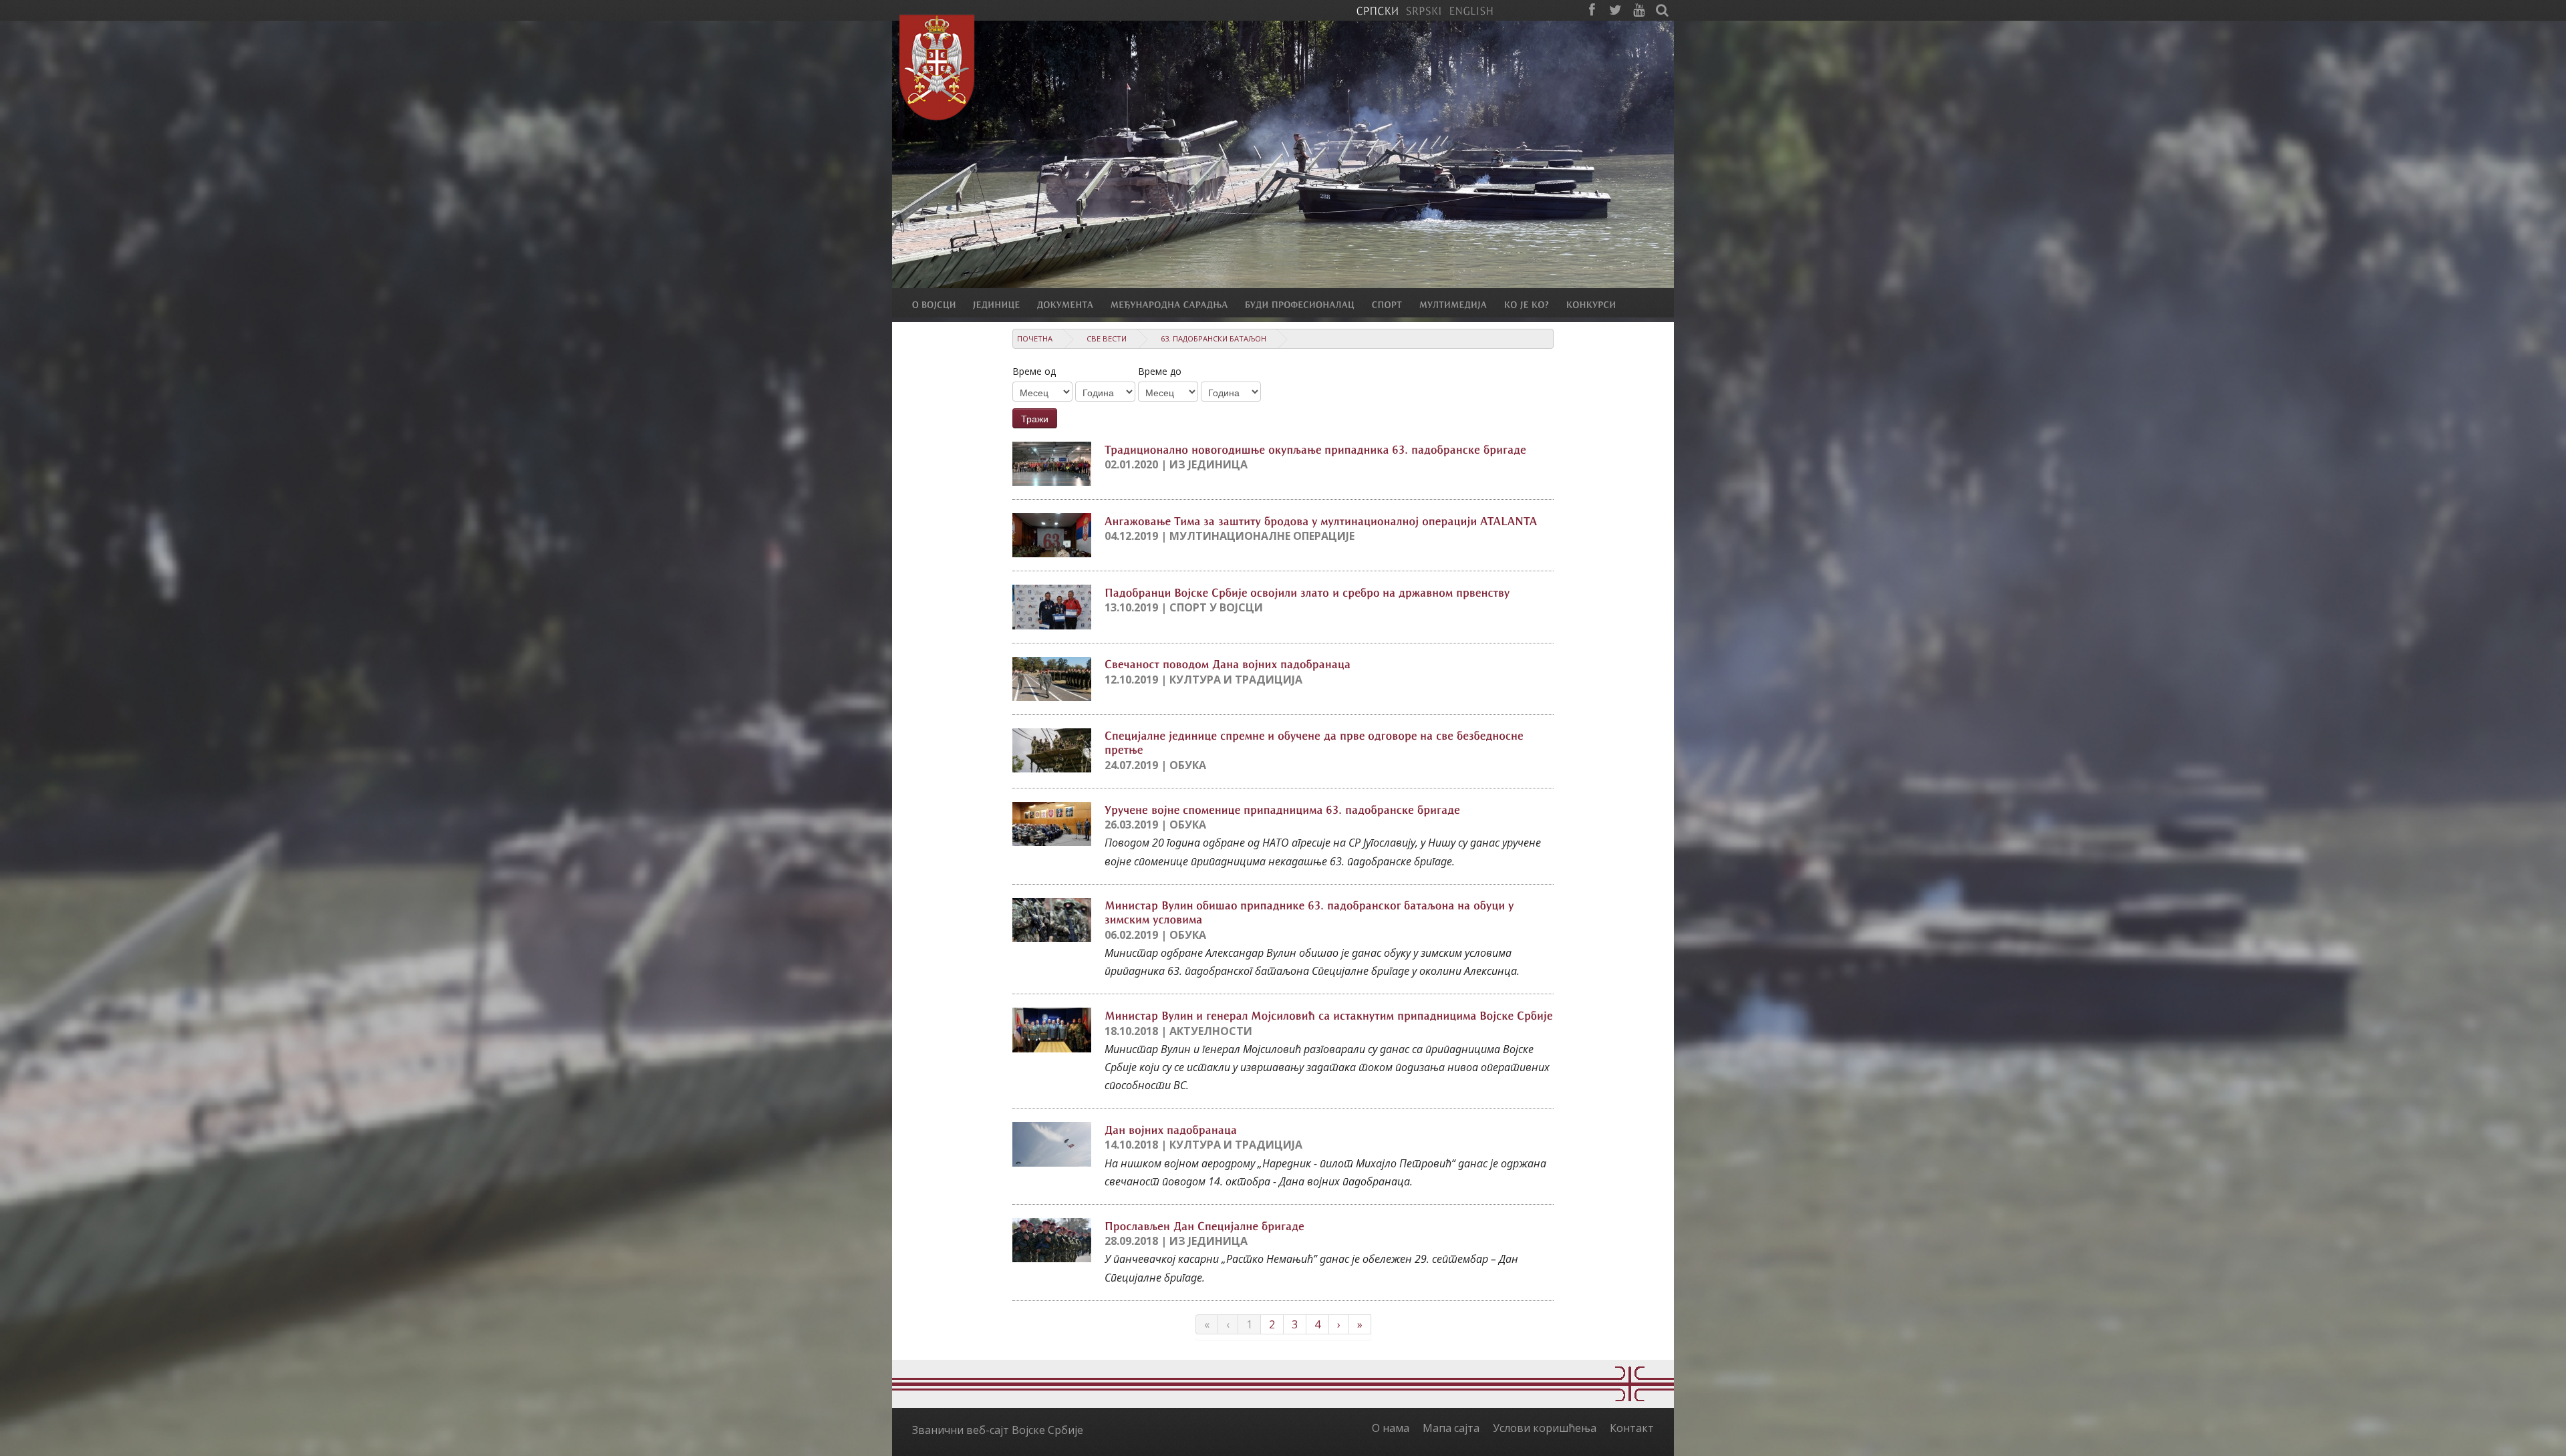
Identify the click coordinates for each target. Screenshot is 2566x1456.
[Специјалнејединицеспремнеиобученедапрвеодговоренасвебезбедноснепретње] (1316, 742)
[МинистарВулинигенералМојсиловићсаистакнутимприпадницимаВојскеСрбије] (1329, 1014)
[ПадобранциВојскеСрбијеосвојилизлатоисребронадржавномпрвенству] (1307, 591)
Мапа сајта (1451, 1428)
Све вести (1107, 338)
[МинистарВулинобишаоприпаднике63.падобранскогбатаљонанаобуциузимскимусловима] (1311, 912)
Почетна (1035, 338)
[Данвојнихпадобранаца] (1171, 1129)
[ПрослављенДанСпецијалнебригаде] (1204, 1225)
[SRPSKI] (1424, 10)
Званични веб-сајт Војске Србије (998, 1430)
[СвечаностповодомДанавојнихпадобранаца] (1228, 664)
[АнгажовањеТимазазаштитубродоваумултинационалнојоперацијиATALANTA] (1321, 520)
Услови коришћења (1545, 1428)
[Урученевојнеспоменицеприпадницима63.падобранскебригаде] (1282, 809)
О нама (1391, 1428)
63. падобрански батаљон (1214, 338)
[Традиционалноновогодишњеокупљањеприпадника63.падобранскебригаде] (1315, 448)
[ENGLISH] (1471, 10)
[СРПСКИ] (1377, 10)
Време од (1034, 371)
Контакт (1632, 1428)
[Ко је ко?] (1535, 304)
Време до (1160, 371)
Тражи (1035, 418)
